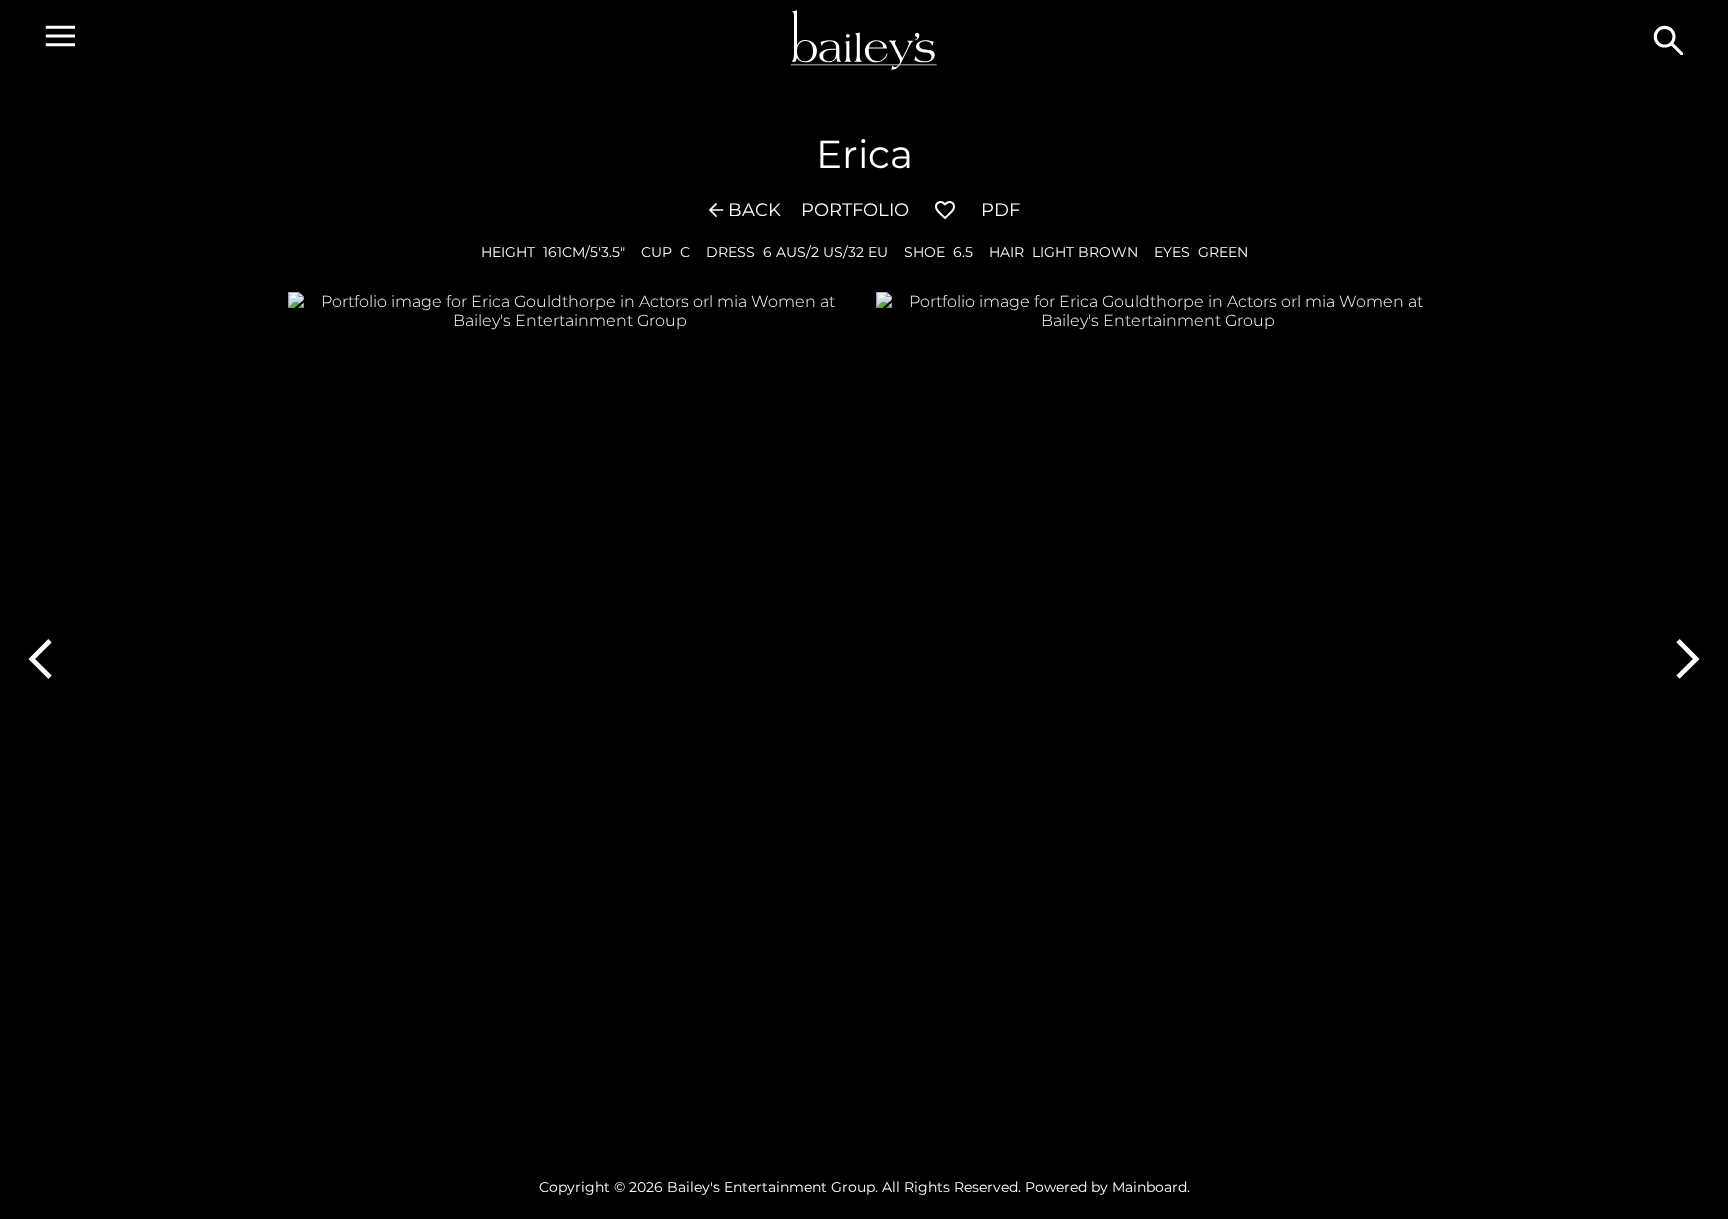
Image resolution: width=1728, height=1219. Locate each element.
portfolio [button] (855, 210)
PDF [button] (1000, 210)
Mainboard (1149, 1187)
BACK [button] (754, 210)
